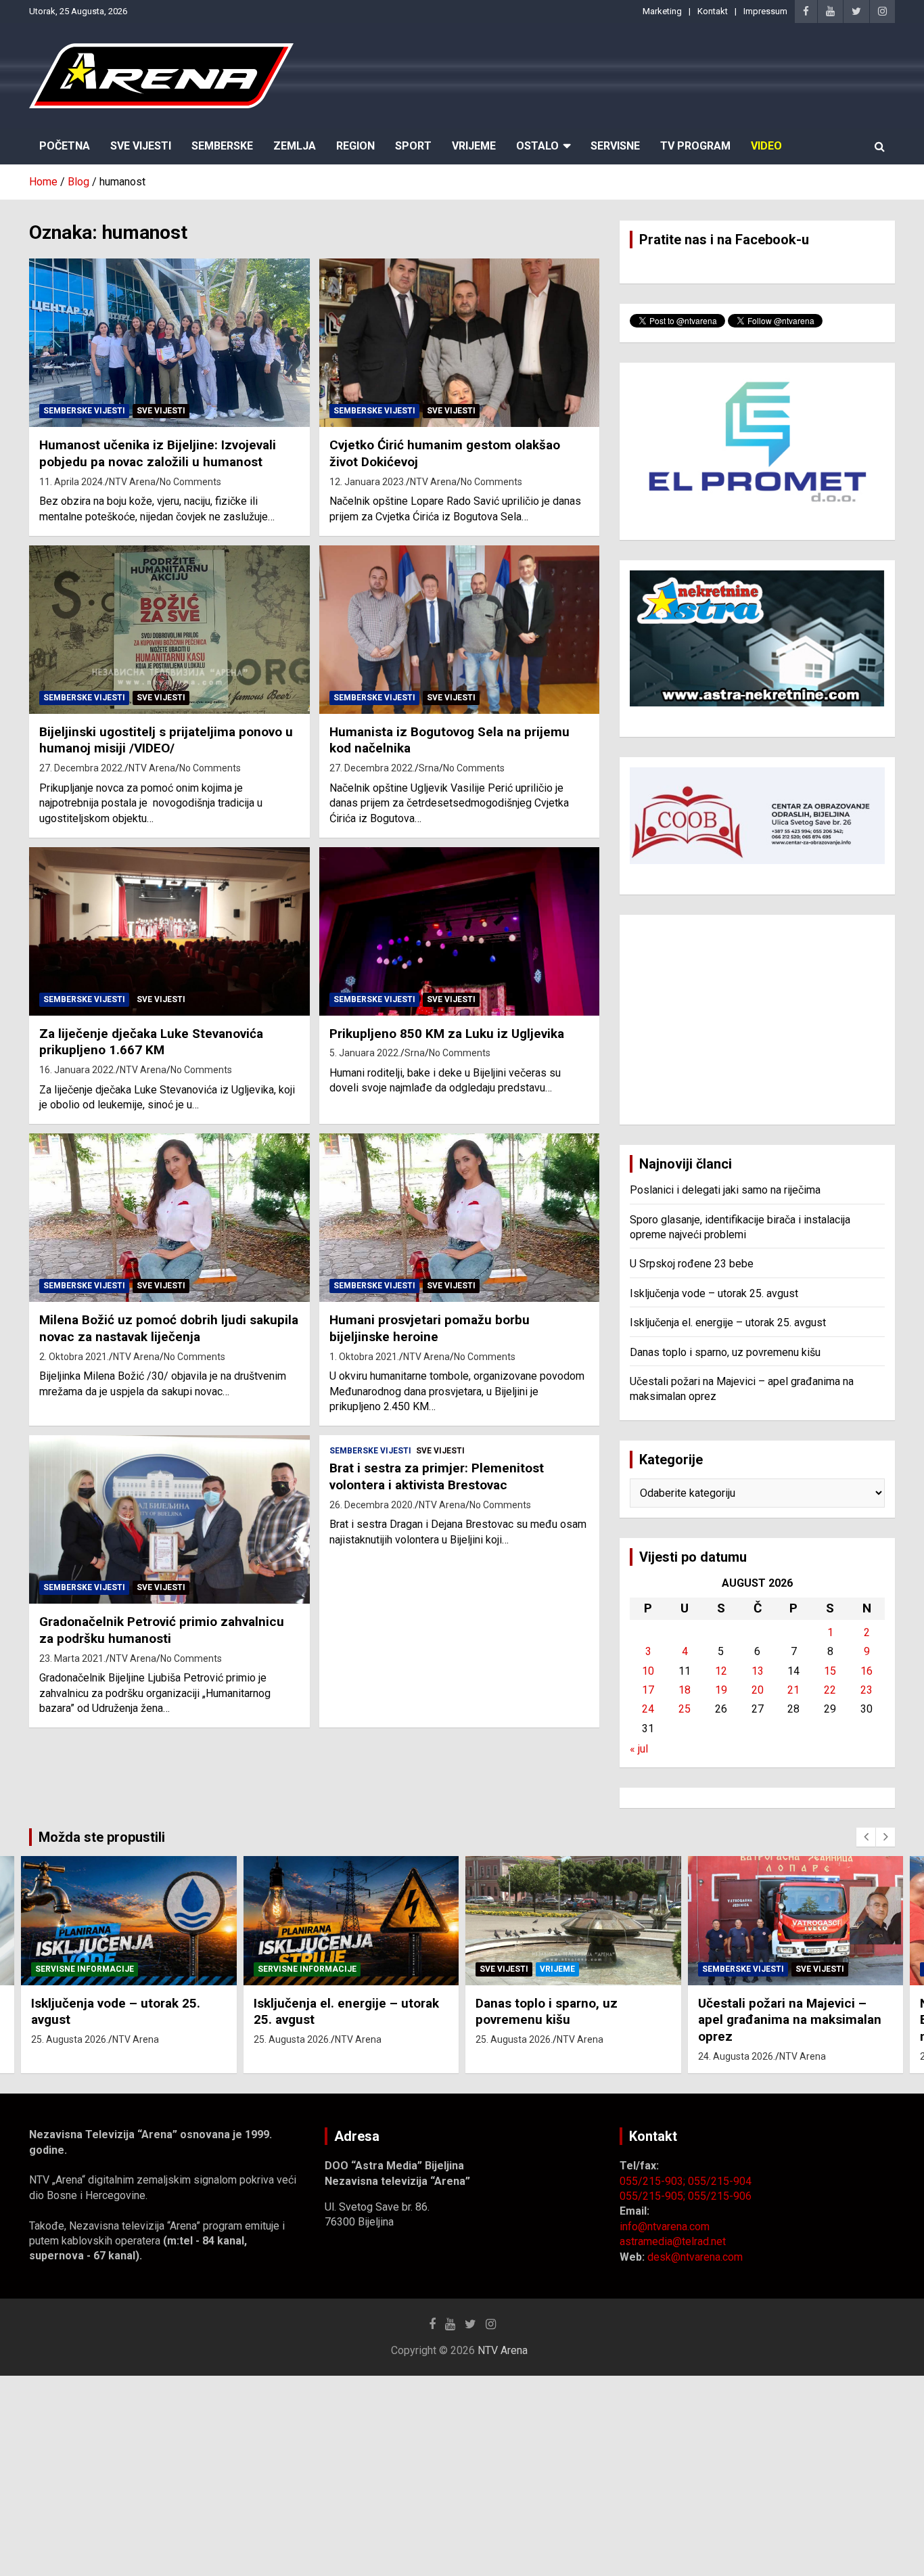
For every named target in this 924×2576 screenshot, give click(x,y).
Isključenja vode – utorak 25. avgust (714, 1293)
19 (721, 1690)
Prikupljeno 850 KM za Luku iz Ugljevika (447, 1034)
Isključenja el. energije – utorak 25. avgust (728, 1323)
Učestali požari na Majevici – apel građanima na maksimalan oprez (790, 2020)
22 (830, 1690)
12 (721, 1671)
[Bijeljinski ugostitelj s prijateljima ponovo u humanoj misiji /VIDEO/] (169, 629)
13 (758, 1671)
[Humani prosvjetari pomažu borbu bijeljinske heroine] (459, 1218)
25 (685, 1709)
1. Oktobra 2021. (364, 1357)
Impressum (765, 11)
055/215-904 (720, 2181)
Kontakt (713, 11)
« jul (639, 1749)
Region (355, 146)
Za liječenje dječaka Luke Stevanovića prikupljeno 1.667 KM (151, 1042)
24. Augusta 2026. (737, 2056)
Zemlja (295, 146)
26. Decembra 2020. (372, 1505)
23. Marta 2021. (72, 1658)
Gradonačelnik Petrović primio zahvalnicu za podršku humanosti (162, 1630)
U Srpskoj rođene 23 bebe (692, 1264)
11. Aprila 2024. (72, 482)
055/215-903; (654, 2181)
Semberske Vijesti (84, 411)
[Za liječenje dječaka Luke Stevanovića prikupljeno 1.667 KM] (169, 931)
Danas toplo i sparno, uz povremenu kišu (725, 1352)
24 (648, 1709)
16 (867, 1671)
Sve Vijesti (141, 146)
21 (793, 1690)
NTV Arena (132, 482)
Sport (413, 146)
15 (830, 1671)
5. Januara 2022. (365, 1053)
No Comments (190, 482)
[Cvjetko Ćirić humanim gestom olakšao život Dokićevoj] (459, 343)
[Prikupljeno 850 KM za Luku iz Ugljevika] (459, 931)
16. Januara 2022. (77, 1070)
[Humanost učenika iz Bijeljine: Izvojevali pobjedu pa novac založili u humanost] (169, 343)
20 (758, 1690)
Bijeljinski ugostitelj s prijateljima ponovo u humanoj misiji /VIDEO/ (166, 740)
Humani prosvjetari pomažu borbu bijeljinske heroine (430, 1328)
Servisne (615, 146)
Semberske (222, 146)
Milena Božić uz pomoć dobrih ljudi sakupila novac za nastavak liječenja (169, 1328)
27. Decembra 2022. (82, 768)
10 (648, 1671)
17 (648, 1690)
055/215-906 (720, 2196)
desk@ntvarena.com (695, 2257)
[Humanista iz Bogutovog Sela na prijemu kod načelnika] (459, 629)
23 (867, 1690)
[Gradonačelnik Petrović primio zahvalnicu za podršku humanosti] (169, 1520)
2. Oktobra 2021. (74, 1357)
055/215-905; (654, 2196)
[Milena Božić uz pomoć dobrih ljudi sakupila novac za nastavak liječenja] (169, 1218)
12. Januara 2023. (368, 482)
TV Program (695, 146)
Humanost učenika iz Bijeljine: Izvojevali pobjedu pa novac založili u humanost (158, 453)
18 (685, 1690)
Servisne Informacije (85, 1969)
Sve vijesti (161, 411)
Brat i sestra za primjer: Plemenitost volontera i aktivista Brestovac (437, 1476)
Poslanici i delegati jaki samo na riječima (725, 1190)
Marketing (662, 11)
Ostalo (537, 146)
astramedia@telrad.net (673, 2241)
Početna (65, 146)
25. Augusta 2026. (70, 2039)
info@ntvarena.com (665, 2227)
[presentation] (866, 1837)
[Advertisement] (757, 1020)
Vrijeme (474, 146)
